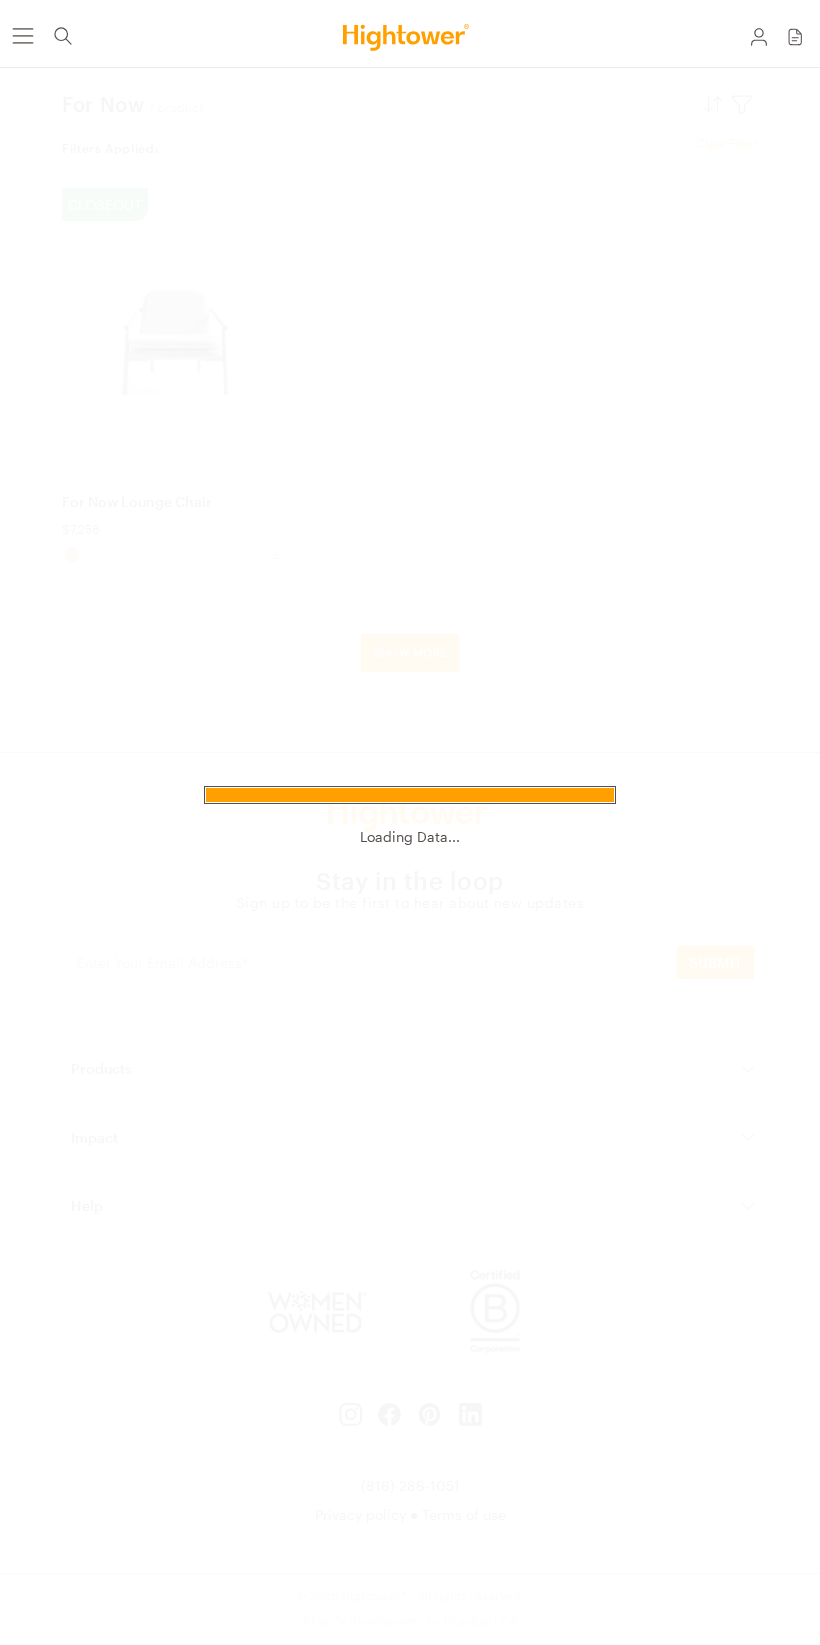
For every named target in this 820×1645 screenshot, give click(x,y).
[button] (795, 36)
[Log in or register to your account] (759, 36)
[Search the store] (63, 36)
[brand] (410, 36)
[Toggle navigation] (22, 36)
